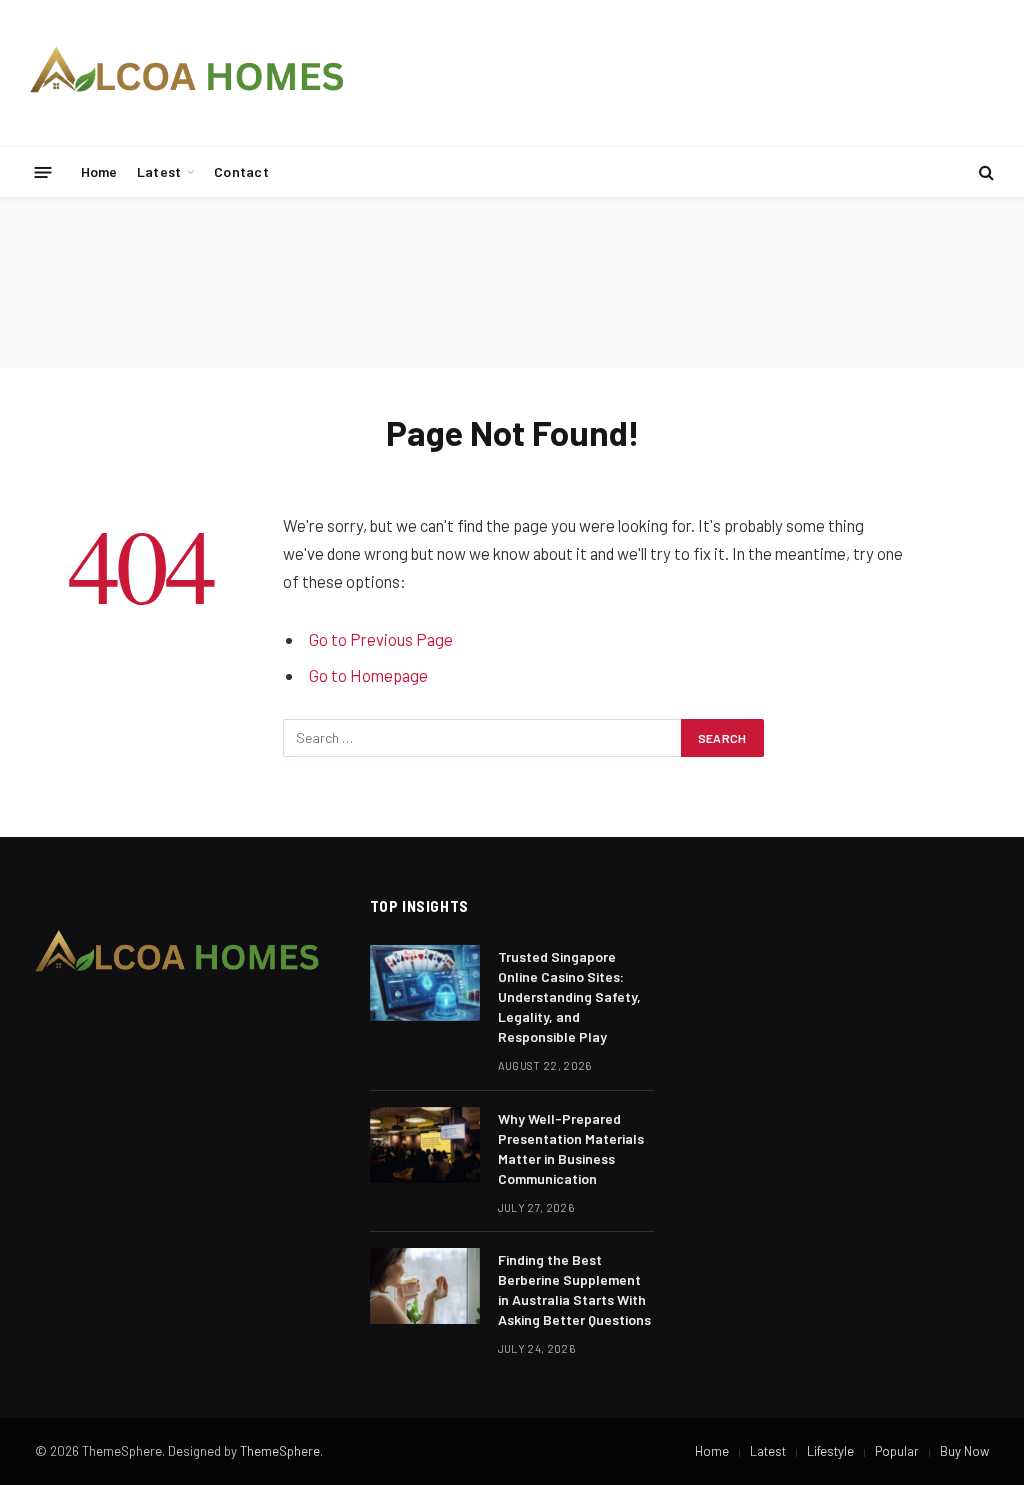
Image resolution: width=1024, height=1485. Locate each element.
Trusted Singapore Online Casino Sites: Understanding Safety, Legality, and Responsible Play (569, 996)
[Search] (984, 172)
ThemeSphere (280, 1451)
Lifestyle (830, 1451)
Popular (897, 1451)
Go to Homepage (368, 675)
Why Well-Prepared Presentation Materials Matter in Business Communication (571, 1148)
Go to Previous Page (381, 639)
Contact (241, 171)
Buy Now (964, 1451)
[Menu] (43, 171)
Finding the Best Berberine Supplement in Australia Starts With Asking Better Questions (574, 1289)
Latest (159, 171)
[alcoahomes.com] (187, 73)
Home (99, 171)
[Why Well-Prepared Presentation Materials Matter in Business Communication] (425, 1145)
